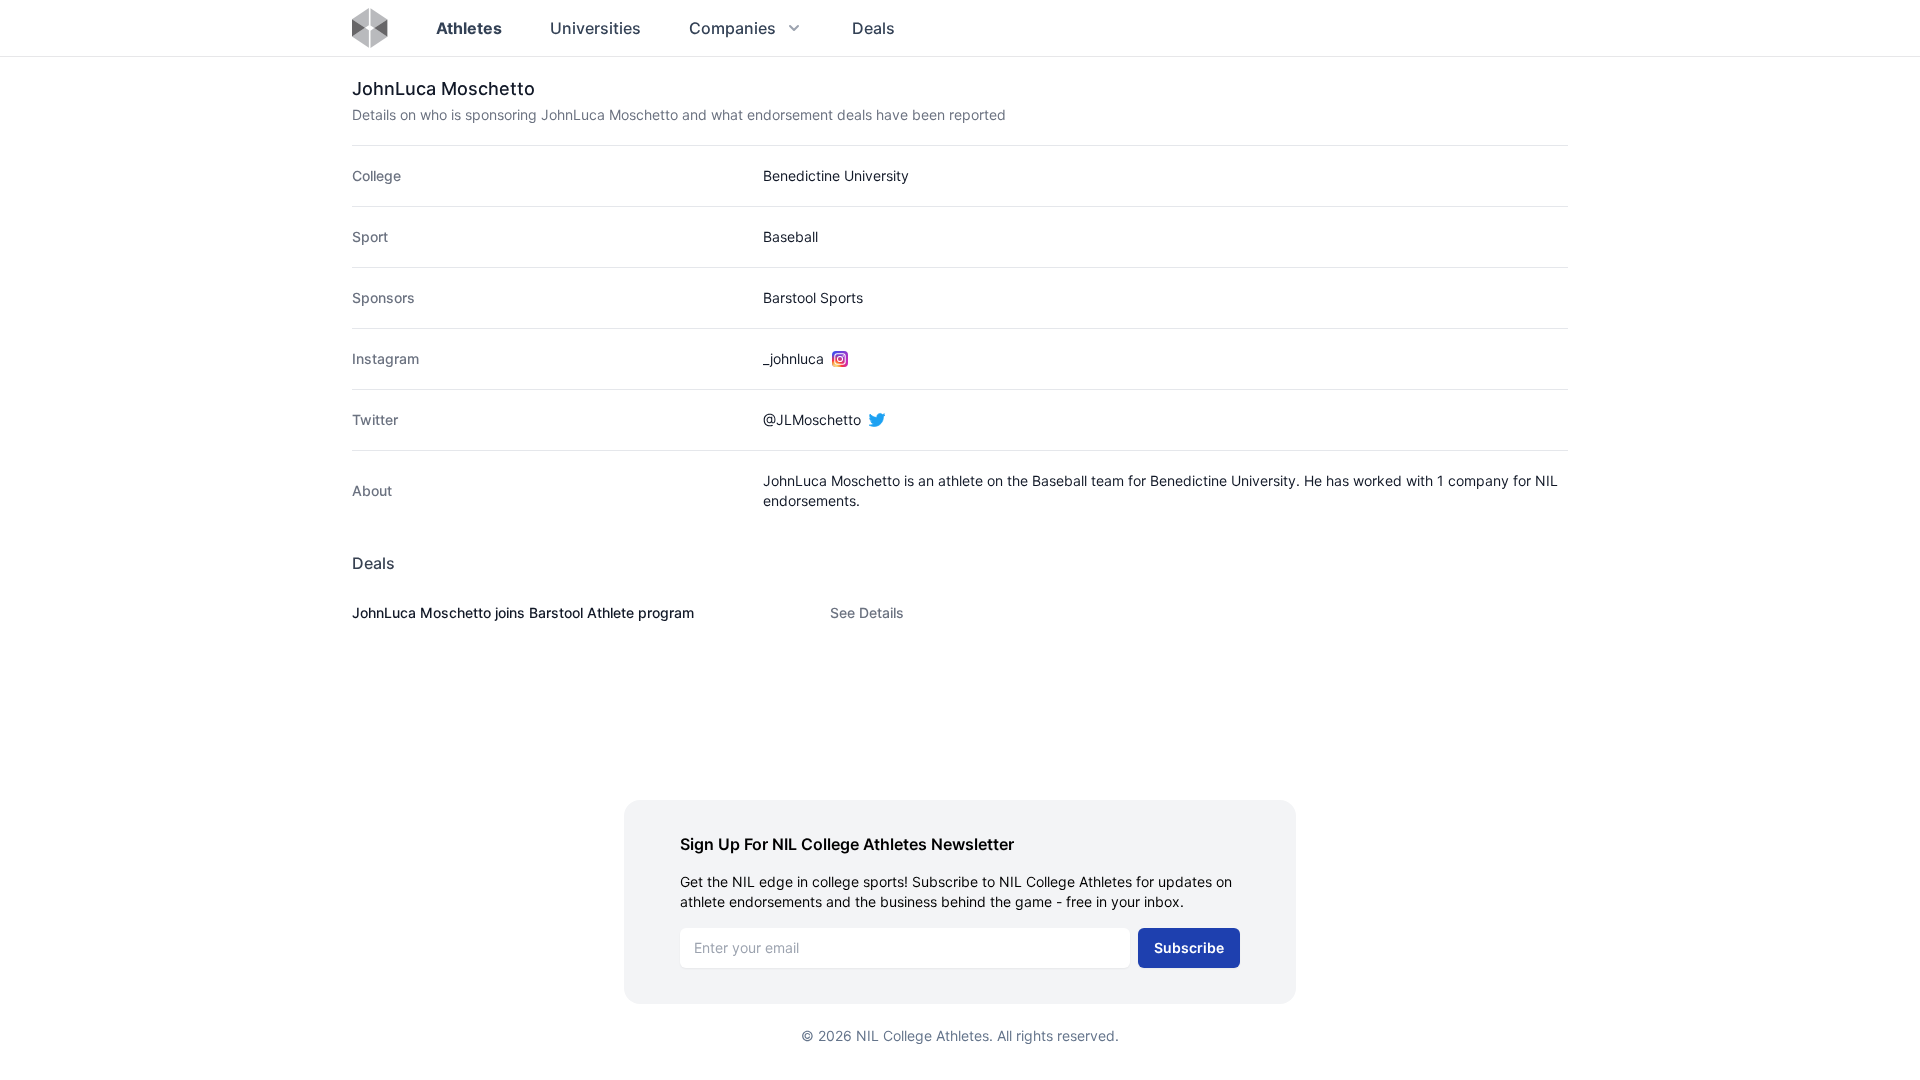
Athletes (469, 28)
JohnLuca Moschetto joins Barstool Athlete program (523, 612)
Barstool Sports (813, 297)
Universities (595, 28)
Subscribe (1189, 947)
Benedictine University (836, 175)
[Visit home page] (370, 28)
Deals (873, 28)
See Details (867, 612)
